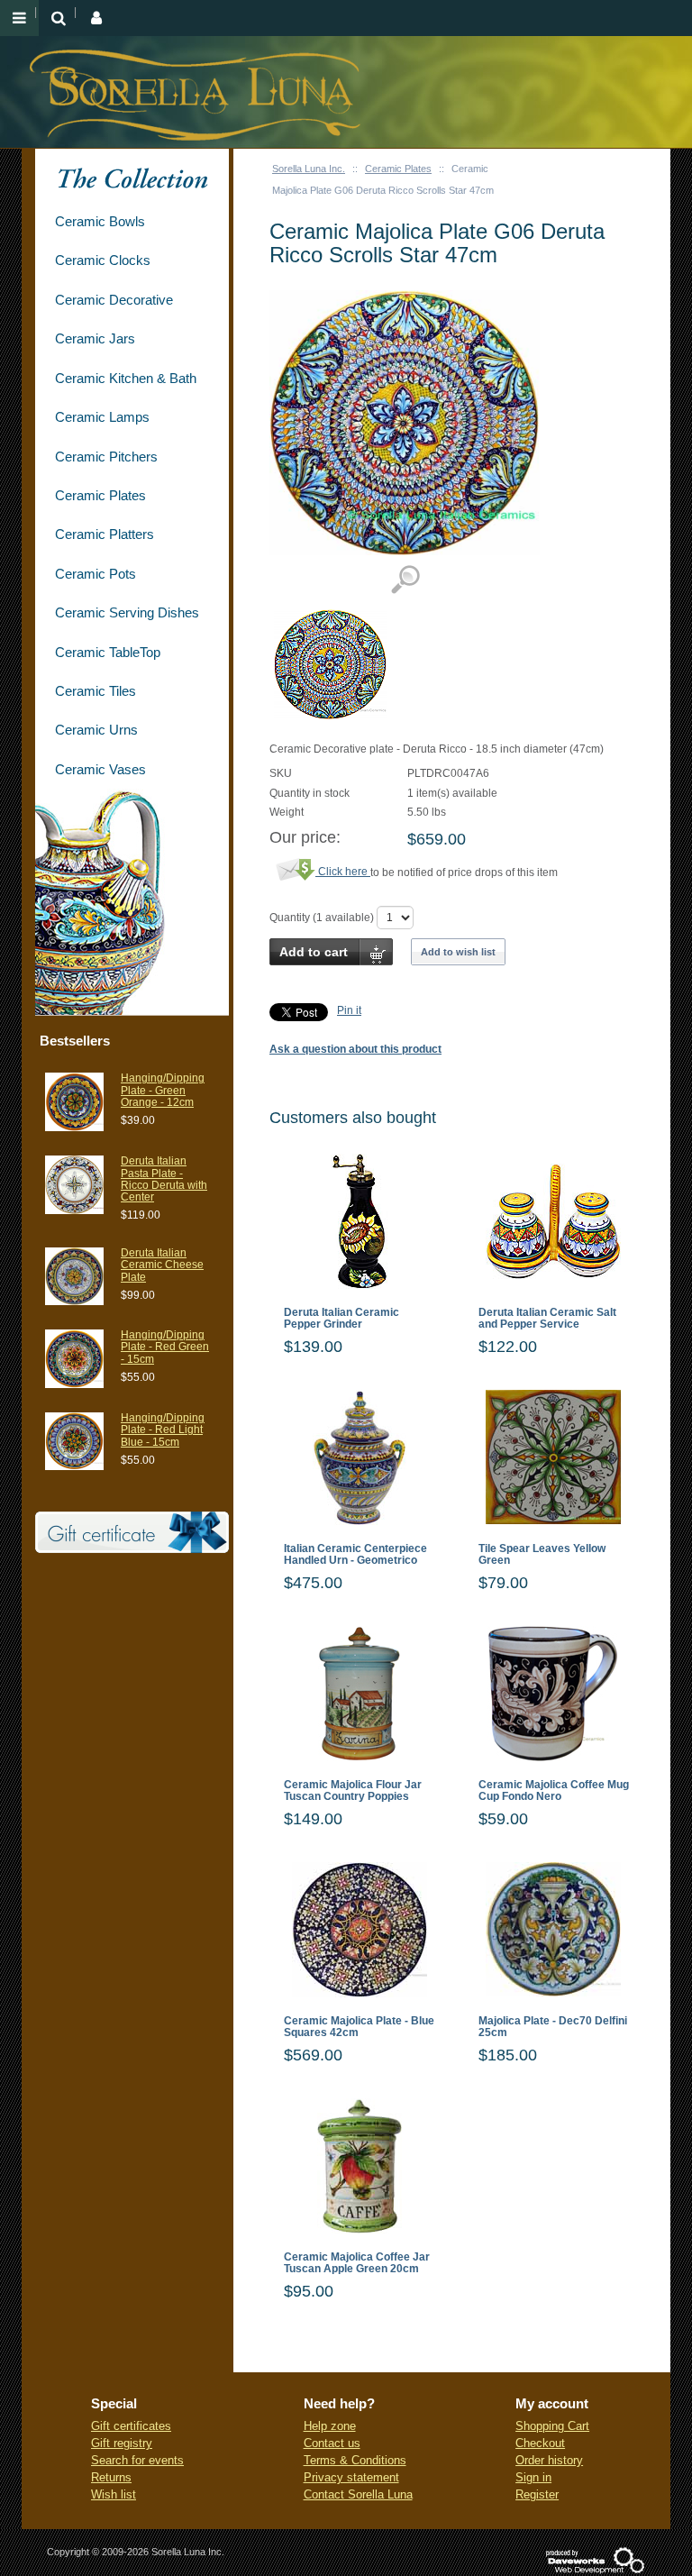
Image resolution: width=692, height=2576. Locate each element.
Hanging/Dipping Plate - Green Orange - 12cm (163, 1090)
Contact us (332, 2443)
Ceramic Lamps (102, 417)
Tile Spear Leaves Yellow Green (542, 1555)
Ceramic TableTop (108, 652)
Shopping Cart (552, 2426)
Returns (111, 2477)
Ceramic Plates (398, 169)
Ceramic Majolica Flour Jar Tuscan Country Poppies (353, 1791)
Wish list (114, 2494)
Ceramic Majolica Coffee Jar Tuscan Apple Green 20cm (357, 2263)
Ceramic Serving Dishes (127, 612)
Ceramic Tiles (96, 691)
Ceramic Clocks (103, 260)
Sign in (533, 2477)
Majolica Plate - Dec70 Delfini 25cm (553, 2027)
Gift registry (122, 2443)
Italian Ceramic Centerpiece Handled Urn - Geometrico (355, 1555)
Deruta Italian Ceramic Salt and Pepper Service (547, 1319)
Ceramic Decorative (114, 300)
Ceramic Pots (96, 574)
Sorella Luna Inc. (309, 169)
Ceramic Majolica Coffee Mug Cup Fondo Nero (554, 1791)
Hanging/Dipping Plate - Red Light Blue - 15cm (163, 1430)
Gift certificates (131, 2426)
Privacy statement (351, 2477)
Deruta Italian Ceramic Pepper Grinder (341, 1319)
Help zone (330, 2426)
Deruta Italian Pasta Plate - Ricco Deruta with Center (164, 1179)
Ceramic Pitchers (106, 457)
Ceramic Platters (105, 534)
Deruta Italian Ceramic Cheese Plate (162, 1265)
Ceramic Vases (100, 769)
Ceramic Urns (96, 730)
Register (537, 2494)
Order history (549, 2460)
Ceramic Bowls (100, 221)
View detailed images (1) (405, 580)
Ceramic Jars (95, 338)
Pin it (349, 1010)
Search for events (137, 2460)
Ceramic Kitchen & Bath (126, 378)
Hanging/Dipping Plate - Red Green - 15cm (165, 1347)
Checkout (540, 2443)
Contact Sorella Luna (358, 2494)
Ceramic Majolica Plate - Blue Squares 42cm (359, 2027)
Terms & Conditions (355, 2460)
